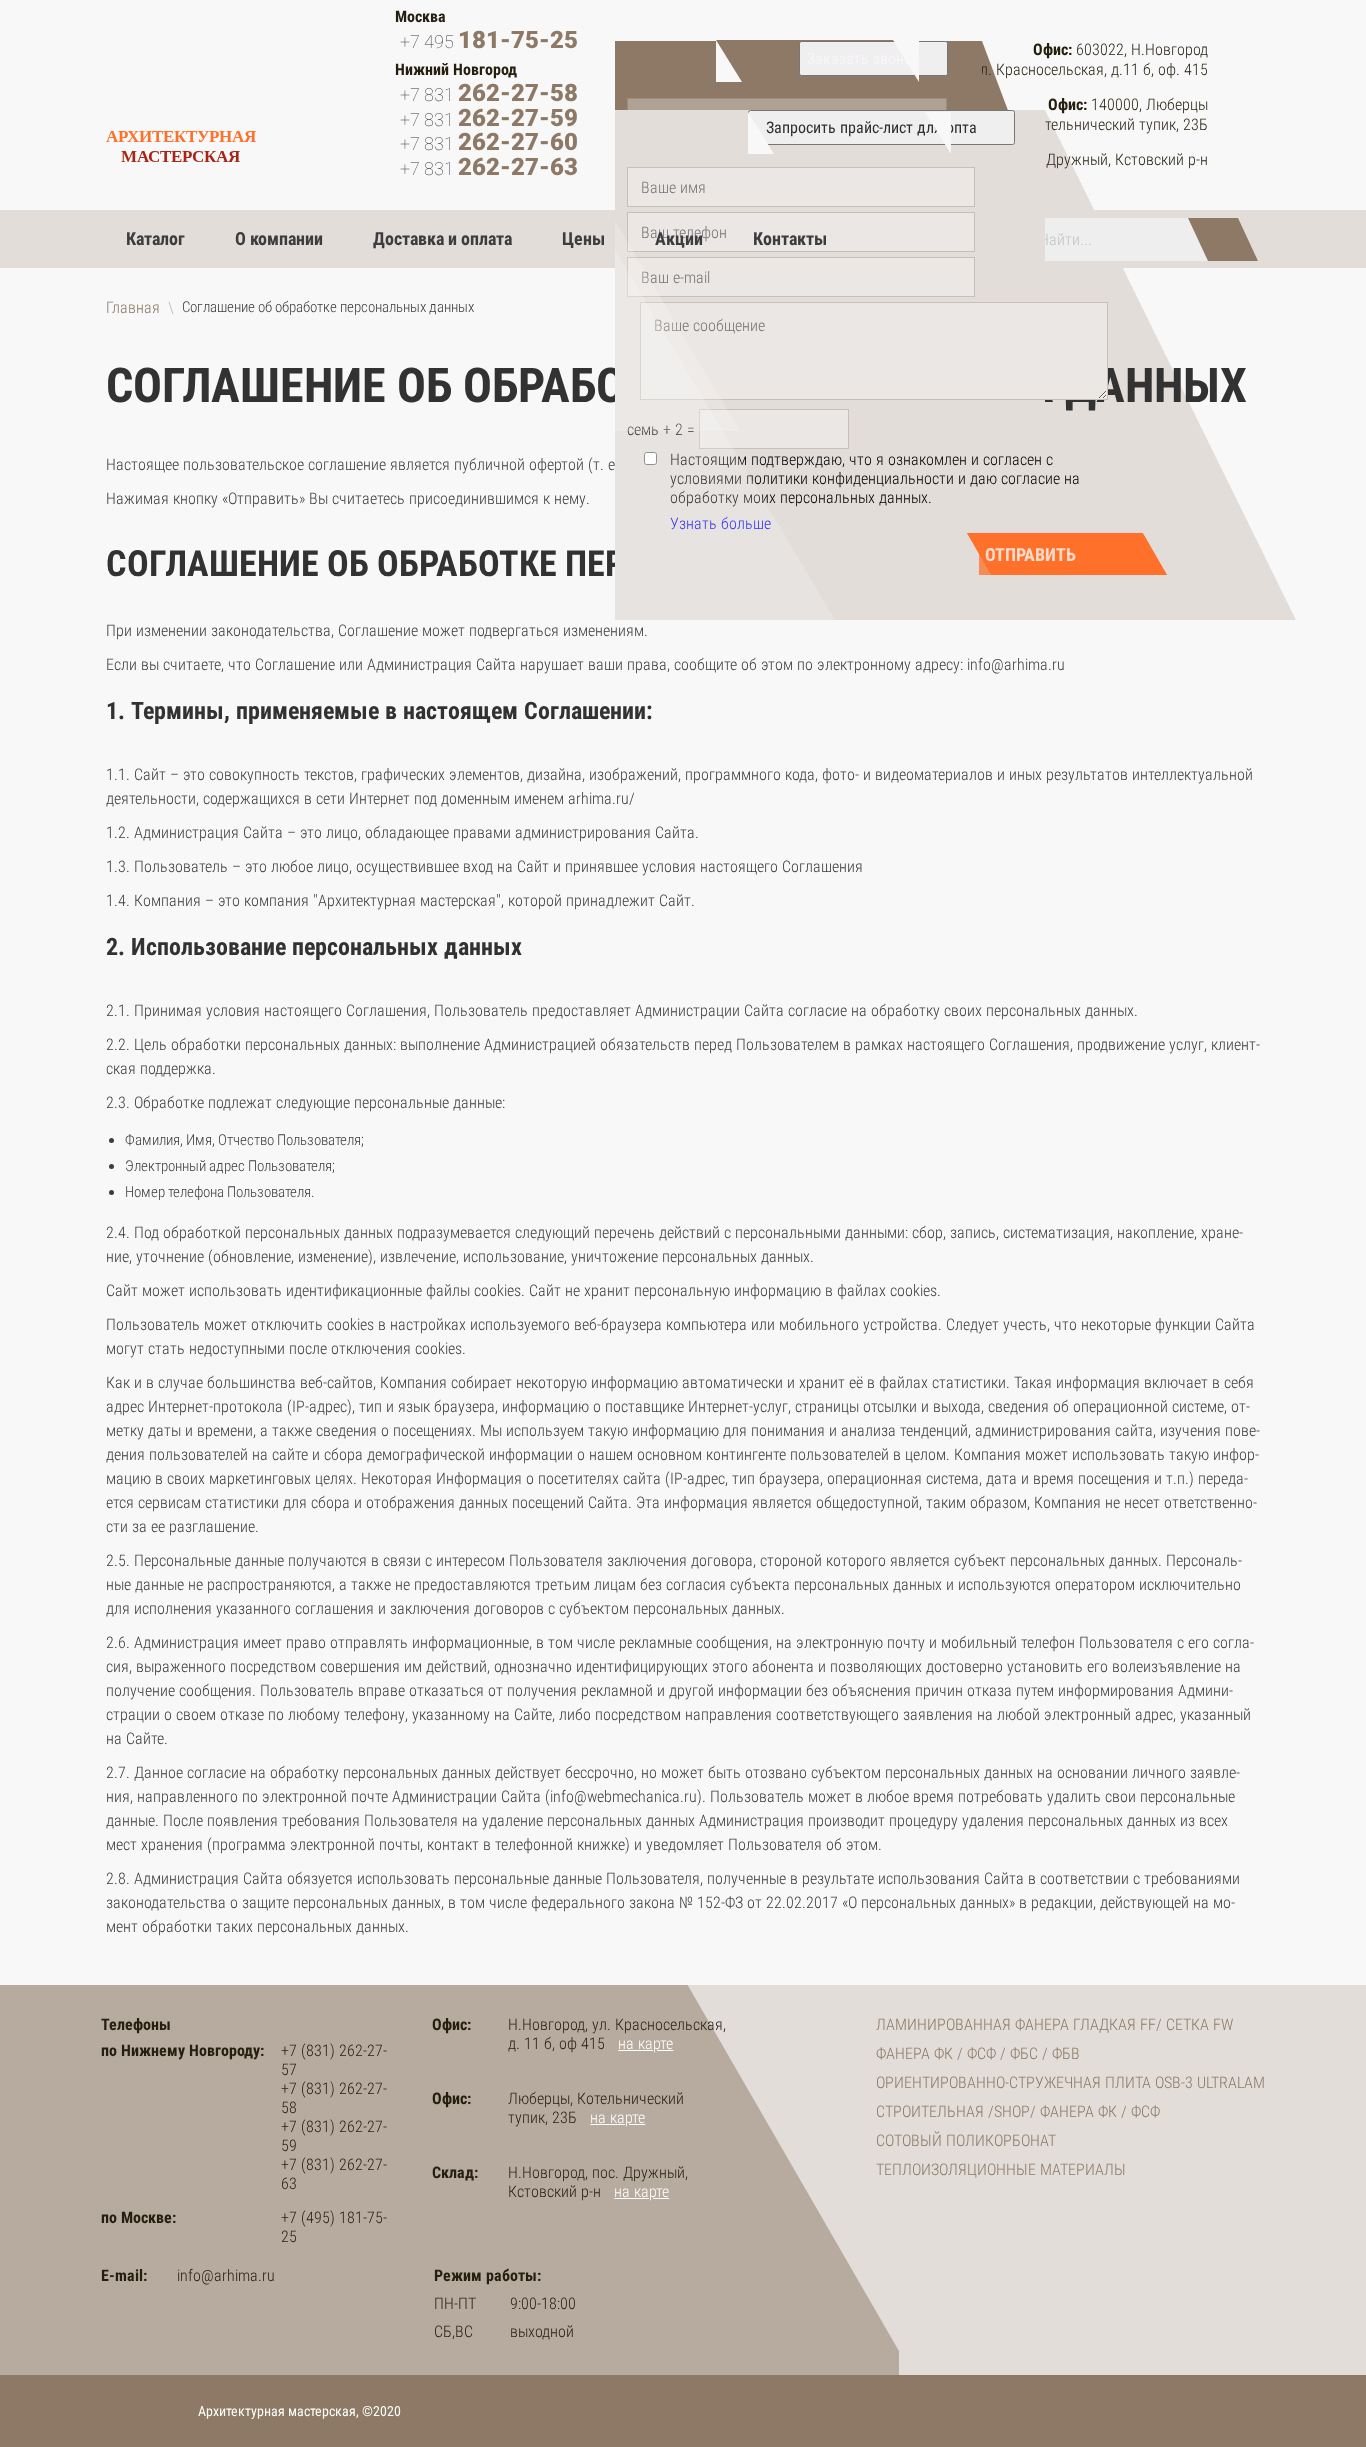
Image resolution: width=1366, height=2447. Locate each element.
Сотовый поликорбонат (966, 2140)
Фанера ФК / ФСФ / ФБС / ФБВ (978, 2053)
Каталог (155, 238)
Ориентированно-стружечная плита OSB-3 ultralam (1070, 2082)
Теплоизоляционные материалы (1001, 2169)
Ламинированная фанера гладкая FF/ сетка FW (1054, 2024)
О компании (279, 238)
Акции (679, 238)
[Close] (873, 58)
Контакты (790, 238)
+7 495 (489, 41)
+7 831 (489, 94)
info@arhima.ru (226, 2275)
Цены (583, 238)
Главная (133, 307)
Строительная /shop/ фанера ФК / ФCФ (1018, 2111)
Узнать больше (720, 523)
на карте (645, 2043)
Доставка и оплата (442, 238)
